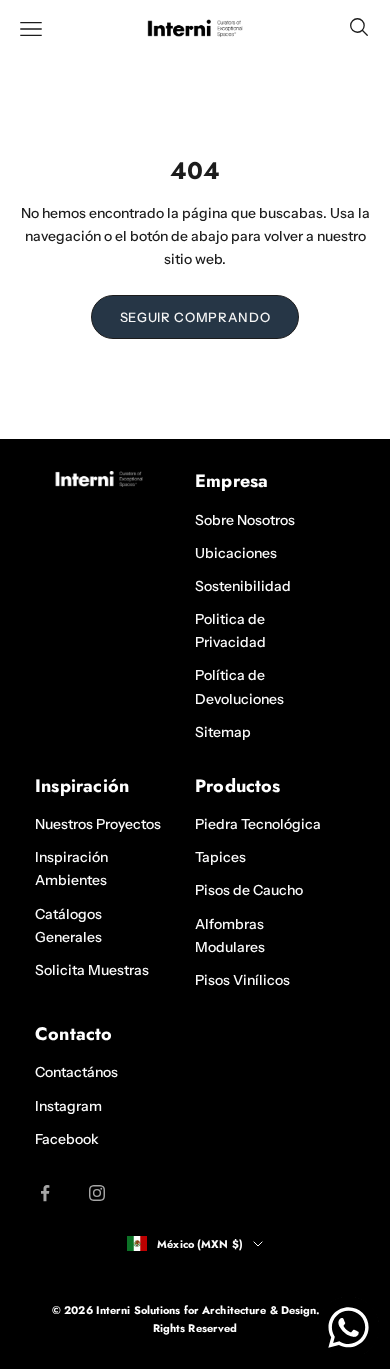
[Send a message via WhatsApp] (348, 1327)
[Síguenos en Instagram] (97, 1193)
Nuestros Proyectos (98, 824)
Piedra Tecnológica (258, 824)
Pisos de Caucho (249, 890)
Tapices (220, 857)
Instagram (68, 1106)
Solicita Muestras (92, 970)
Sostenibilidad (243, 586)
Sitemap (223, 732)
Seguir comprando (195, 317)
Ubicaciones (236, 553)
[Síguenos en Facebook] (45, 1193)
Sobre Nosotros (245, 520)
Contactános (76, 1072)
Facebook (67, 1139)
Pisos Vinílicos (242, 980)
